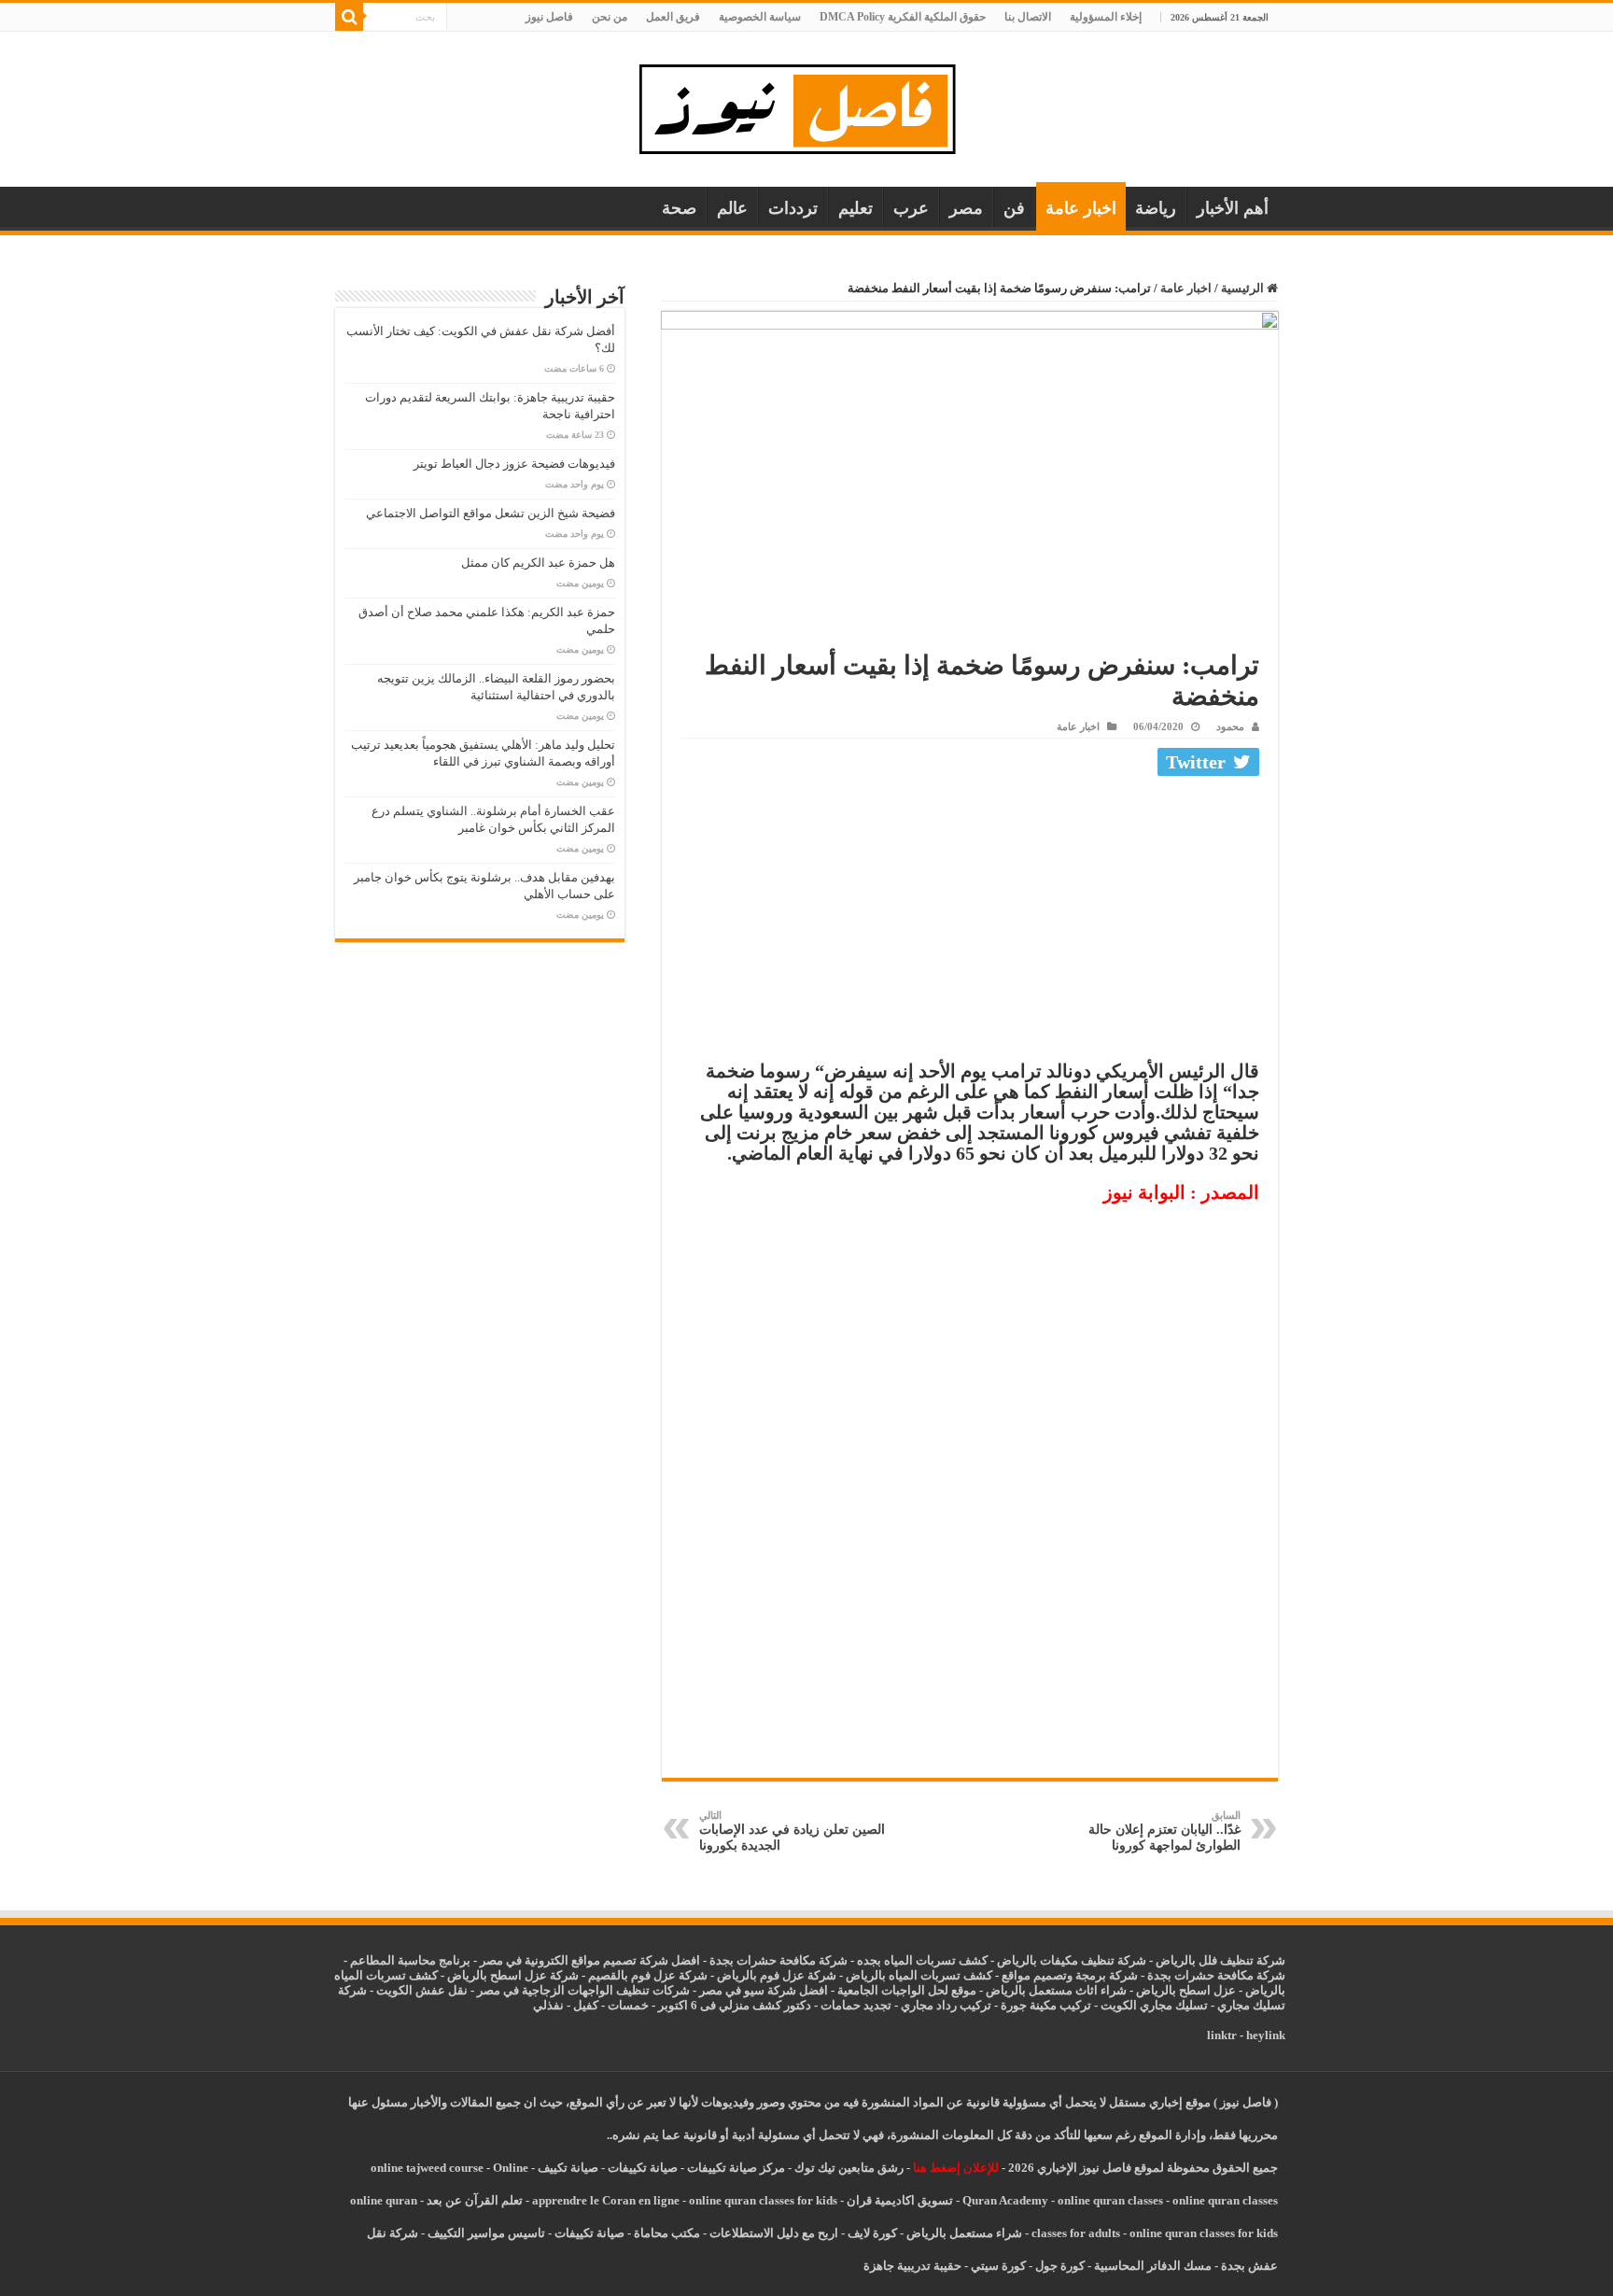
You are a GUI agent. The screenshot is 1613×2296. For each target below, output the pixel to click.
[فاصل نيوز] (807, 105)
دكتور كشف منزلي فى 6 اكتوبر (735, 2005)
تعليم (856, 208)
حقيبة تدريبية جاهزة (912, 2266)
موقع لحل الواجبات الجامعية (907, 1990)
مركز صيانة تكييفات (736, 2168)
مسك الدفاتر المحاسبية (1153, 2266)
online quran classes (1110, 2200)
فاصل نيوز (549, 17)
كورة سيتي (997, 2266)
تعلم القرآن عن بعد (475, 2200)
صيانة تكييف (568, 2168)
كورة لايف (872, 2233)
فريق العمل (673, 17)
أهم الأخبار (1233, 208)
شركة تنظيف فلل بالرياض (1220, 1960)
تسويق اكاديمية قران (900, 2200)
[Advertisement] (970, 923)
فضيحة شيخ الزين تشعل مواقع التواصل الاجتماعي (491, 513)
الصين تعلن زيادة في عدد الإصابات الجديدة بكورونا (792, 1831)
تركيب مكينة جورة (1046, 2005)
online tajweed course (427, 2168)
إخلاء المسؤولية (1106, 17)
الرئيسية (1244, 288)
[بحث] (349, 17)
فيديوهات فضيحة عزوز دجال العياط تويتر (514, 464)
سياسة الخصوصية (760, 17)
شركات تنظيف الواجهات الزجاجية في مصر (583, 1990)
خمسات (628, 2005)
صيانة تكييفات (643, 2168)
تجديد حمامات (856, 2005)
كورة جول (1059, 2266)
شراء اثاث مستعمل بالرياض (1056, 1990)
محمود (1230, 726)
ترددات (793, 208)
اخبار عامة (1081, 208)
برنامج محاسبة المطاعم (410, 1960)
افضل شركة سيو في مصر (764, 1990)
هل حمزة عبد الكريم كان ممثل (538, 563)
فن (1014, 208)
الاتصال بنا (1028, 17)
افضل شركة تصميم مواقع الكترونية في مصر (590, 1960)
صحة (679, 208)
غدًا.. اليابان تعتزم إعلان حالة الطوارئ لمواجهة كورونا (1164, 1831)
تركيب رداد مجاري (946, 2005)
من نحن (610, 17)
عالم (732, 208)
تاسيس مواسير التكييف (486, 2233)
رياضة (1156, 208)
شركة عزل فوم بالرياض (777, 1975)
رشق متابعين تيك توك (849, 2168)
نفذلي (548, 2005)
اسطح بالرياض (1175, 1990)
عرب (911, 208)
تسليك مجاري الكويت (1154, 2005)
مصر (966, 208)
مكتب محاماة (667, 2233)
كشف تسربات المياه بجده (922, 1960)
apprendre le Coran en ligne (606, 2200)
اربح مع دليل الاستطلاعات (774, 2233)
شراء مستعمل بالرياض (964, 2233)
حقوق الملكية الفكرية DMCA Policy (903, 17)
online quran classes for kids (763, 2200)
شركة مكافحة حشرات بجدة (1216, 1975)
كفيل (586, 2005)
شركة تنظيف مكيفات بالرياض (1072, 1960)
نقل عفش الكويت (422, 1990)
